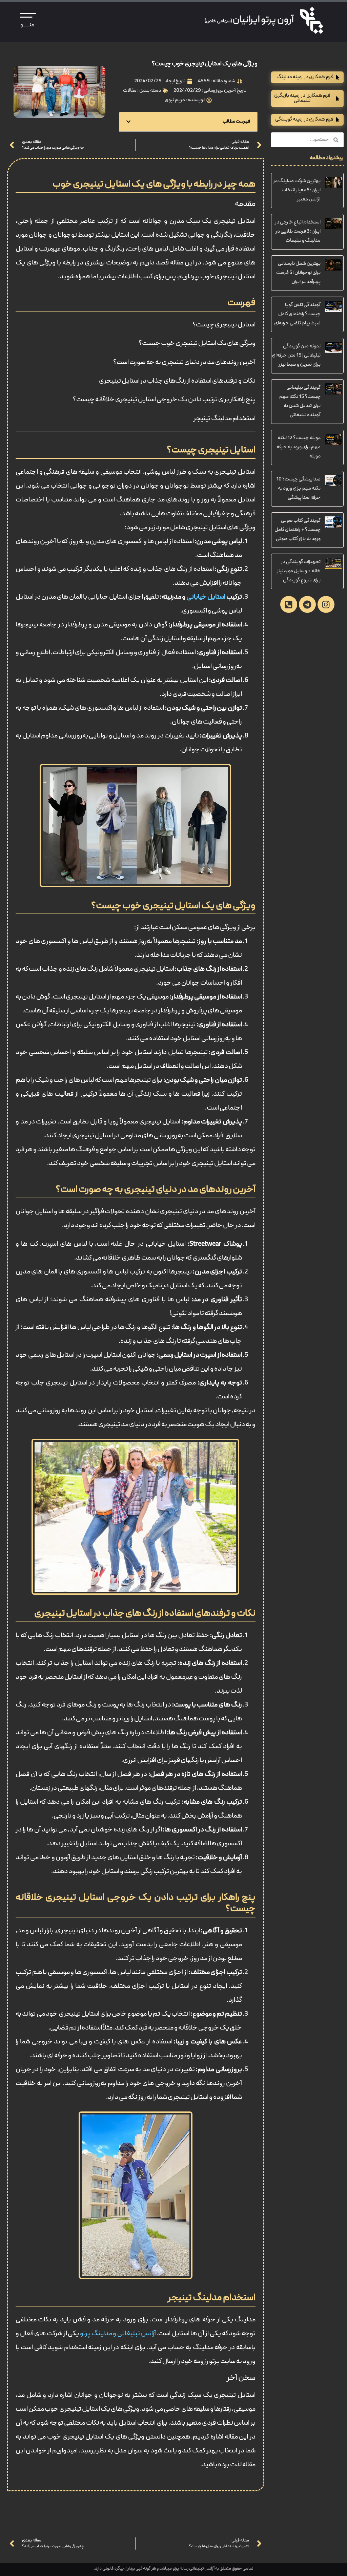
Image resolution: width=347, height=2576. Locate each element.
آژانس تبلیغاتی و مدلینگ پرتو (118, 2334)
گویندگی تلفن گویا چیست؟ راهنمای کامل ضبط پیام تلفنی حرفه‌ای (297, 314)
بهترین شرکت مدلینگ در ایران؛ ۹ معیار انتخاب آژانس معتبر (297, 190)
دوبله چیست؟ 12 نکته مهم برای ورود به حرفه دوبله (299, 447)
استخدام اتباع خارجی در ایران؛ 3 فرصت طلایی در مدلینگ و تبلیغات (298, 232)
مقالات (130, 91)
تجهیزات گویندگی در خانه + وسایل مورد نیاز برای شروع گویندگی (299, 571)
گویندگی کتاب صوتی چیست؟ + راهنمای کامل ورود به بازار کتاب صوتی (298, 530)
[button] (128, 122)
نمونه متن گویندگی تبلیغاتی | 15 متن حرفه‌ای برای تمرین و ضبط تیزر (296, 356)
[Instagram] (326, 604)
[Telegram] (307, 604)
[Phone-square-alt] (289, 604)
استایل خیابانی (206, 597)
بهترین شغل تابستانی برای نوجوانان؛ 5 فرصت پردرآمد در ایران (298, 273)
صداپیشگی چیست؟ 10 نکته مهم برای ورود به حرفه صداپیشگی (298, 489)
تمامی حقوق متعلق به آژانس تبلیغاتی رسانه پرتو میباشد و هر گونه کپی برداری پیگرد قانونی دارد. (173, 2569)
